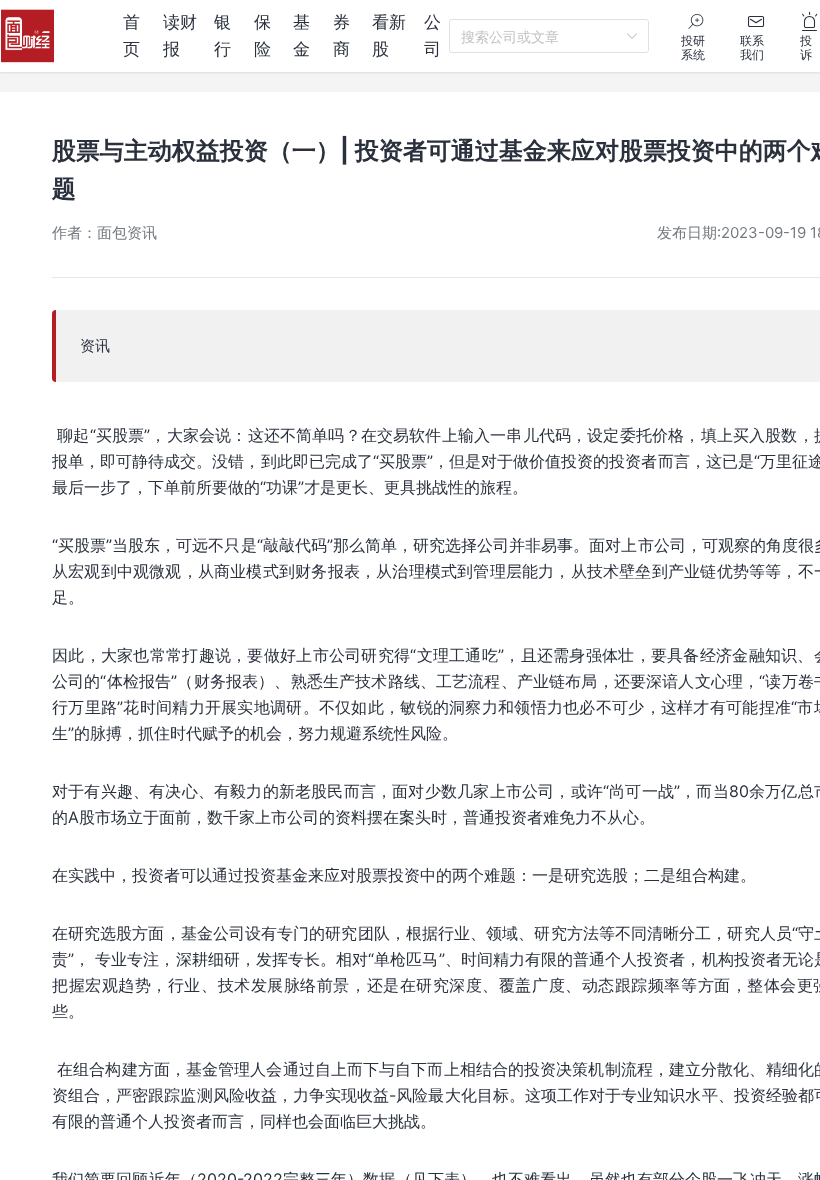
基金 (301, 35)
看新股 (389, 35)
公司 (432, 35)
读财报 (180, 35)
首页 (131, 35)
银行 (222, 35)
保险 (262, 35)
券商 (341, 35)
